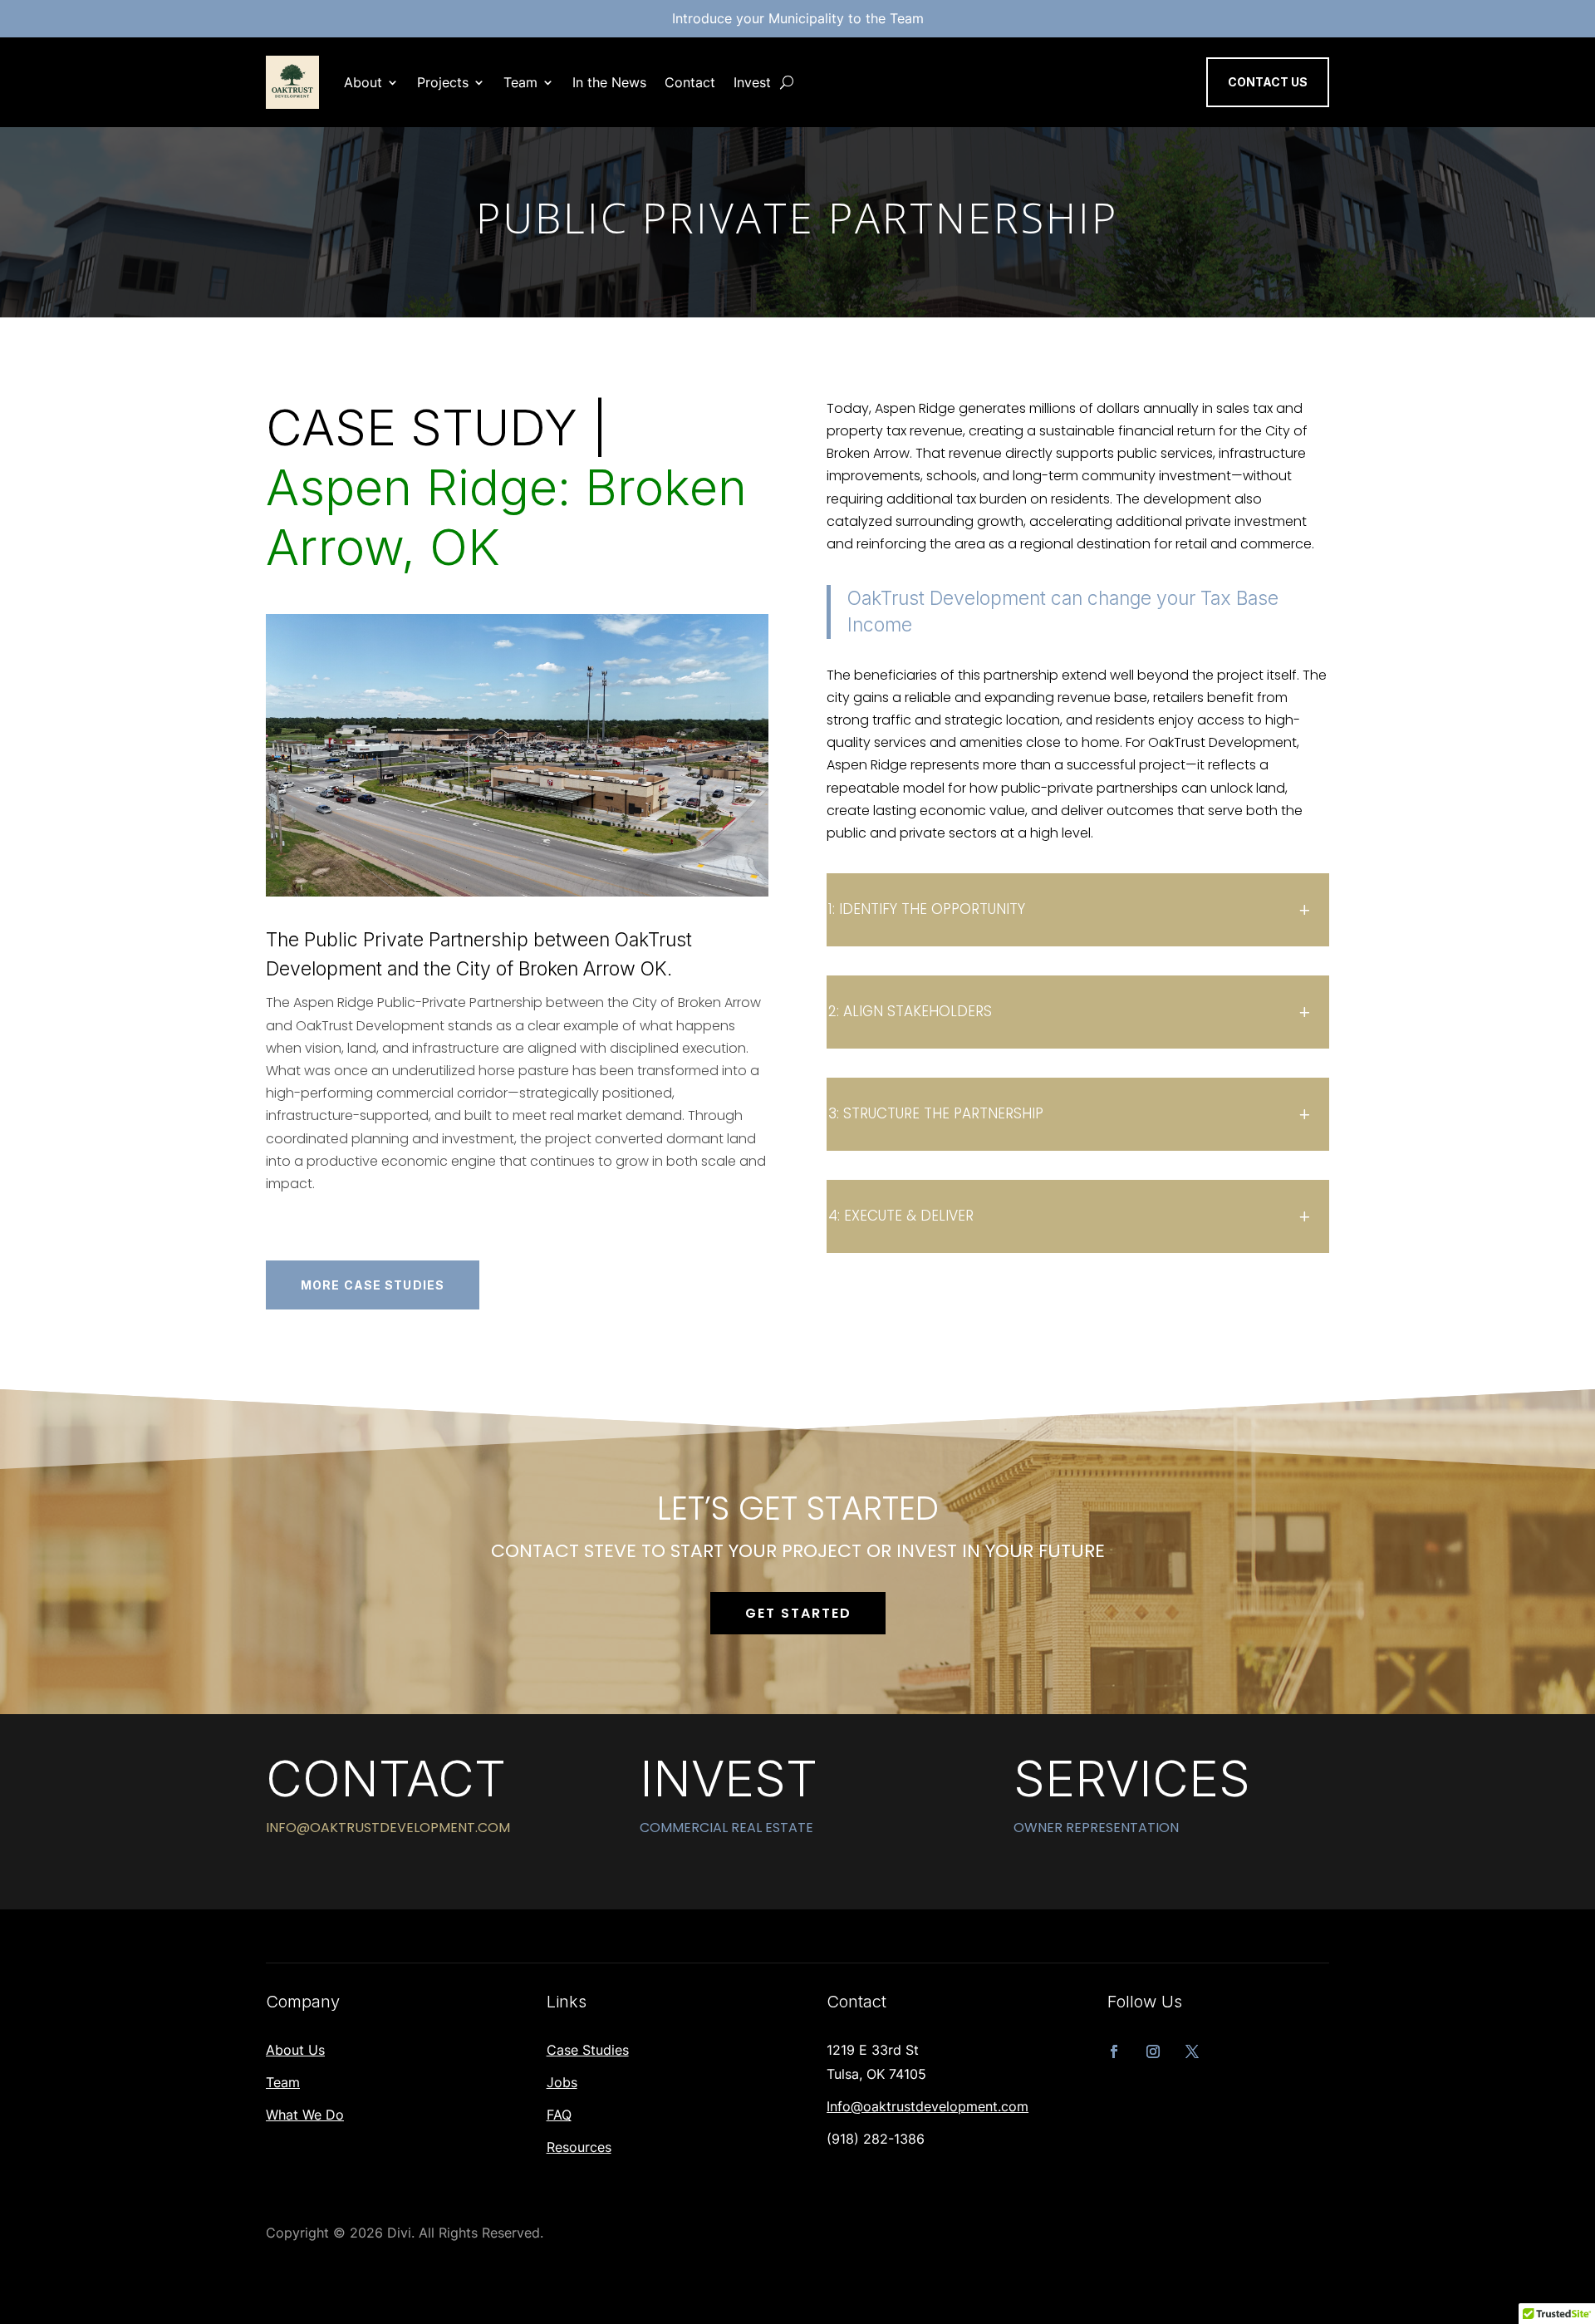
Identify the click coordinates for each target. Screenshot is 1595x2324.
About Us (295, 2050)
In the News (609, 82)
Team (520, 82)
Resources (579, 2147)
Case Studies (588, 2050)
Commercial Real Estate (726, 1828)
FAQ (559, 2115)
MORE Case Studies (373, 1285)
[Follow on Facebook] (1114, 2051)
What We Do (305, 2115)
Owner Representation (1096, 1828)
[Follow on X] (1192, 2051)
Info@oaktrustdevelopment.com (928, 2106)
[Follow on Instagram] (1153, 2051)
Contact (690, 82)
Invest (752, 82)
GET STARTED (798, 1613)
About (363, 82)
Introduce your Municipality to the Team (798, 18)
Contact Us (1268, 82)
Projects (443, 82)
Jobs (562, 2082)
